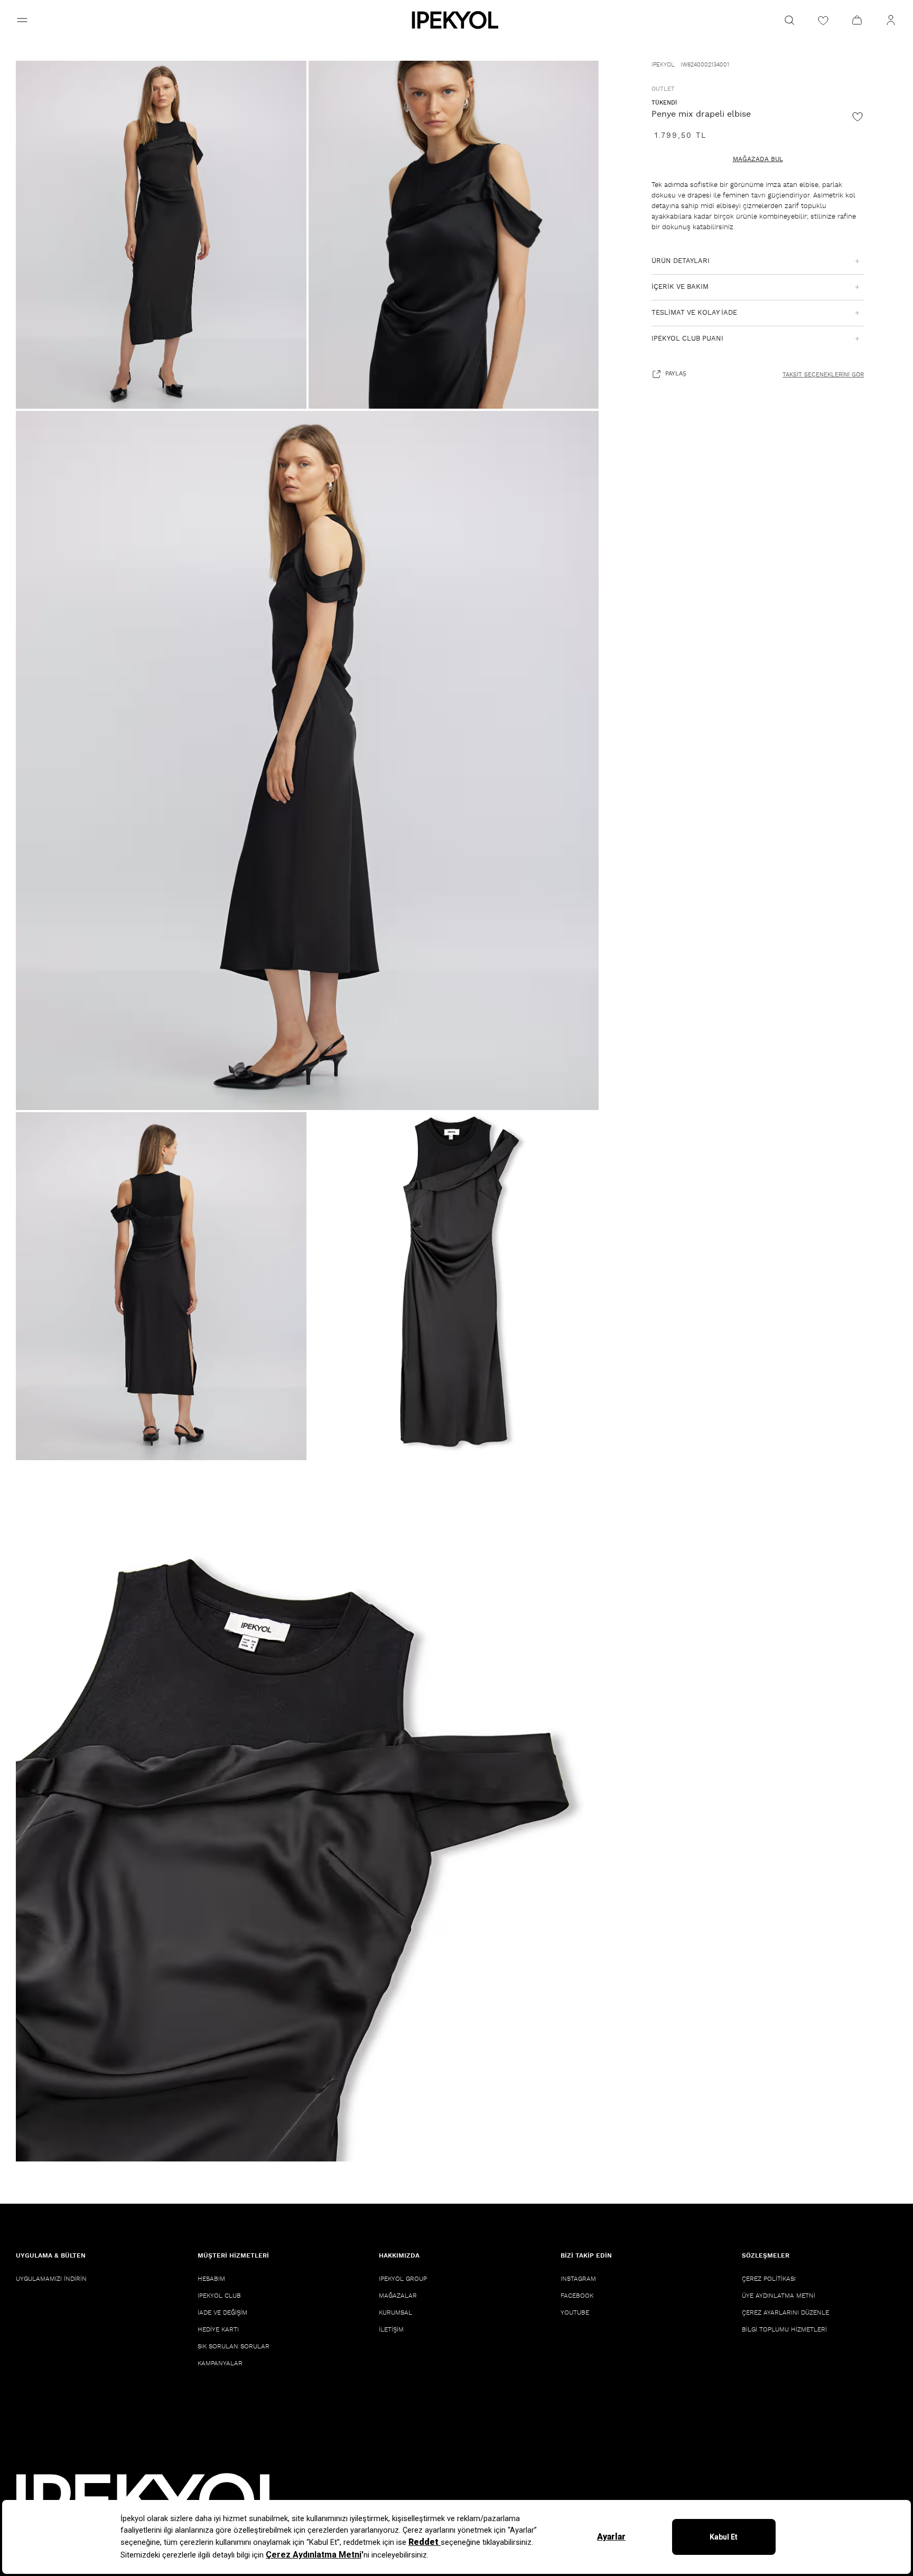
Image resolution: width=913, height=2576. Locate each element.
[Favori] (858, 116)
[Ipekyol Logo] (456, 20)
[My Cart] (857, 20)
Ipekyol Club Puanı (687, 339)
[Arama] (789, 20)
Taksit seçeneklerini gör (823, 375)
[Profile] (891, 20)
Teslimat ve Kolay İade (694, 313)
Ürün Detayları (681, 261)
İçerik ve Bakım (680, 287)
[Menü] (22, 20)
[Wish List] (823, 20)
